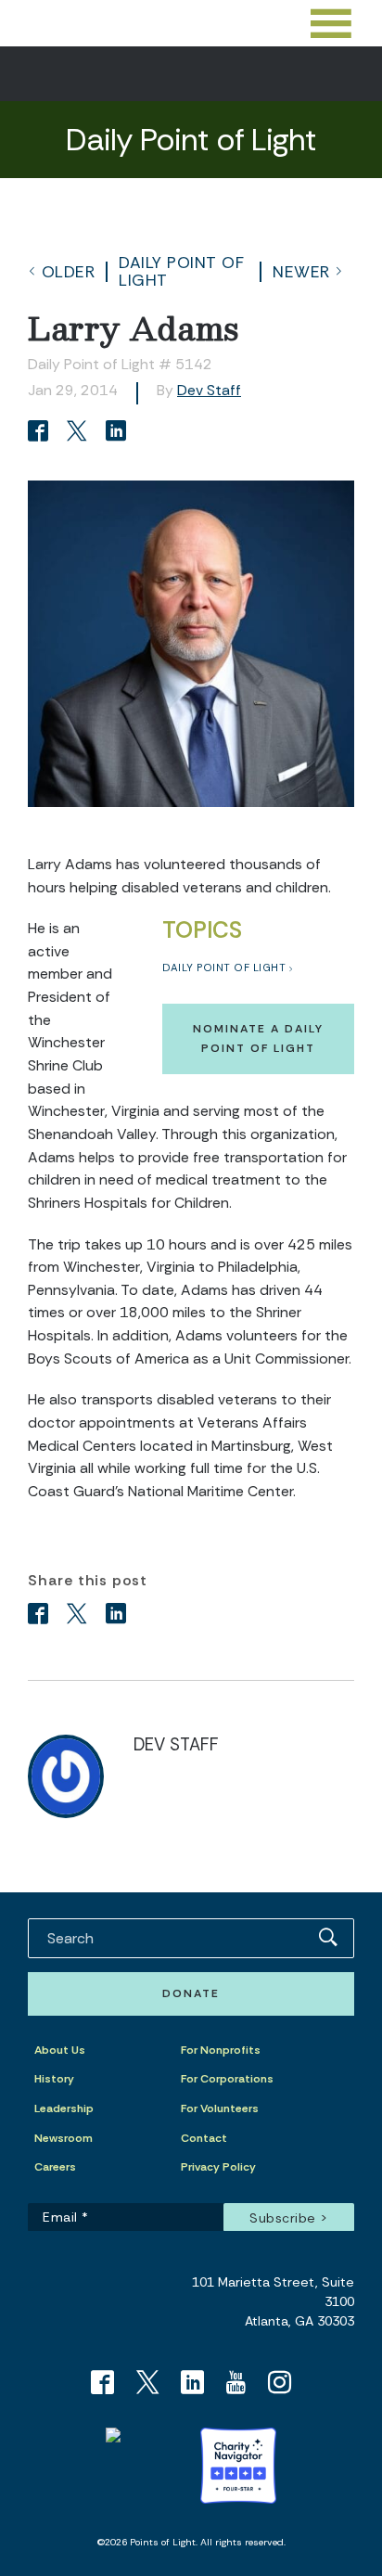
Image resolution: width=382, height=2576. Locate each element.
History (54, 2079)
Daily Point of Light (181, 271)
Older (69, 272)
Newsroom (64, 2138)
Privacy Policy (218, 2167)
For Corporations (227, 2079)
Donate (191, 1993)
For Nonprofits (221, 2050)
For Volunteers (220, 2108)
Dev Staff (209, 390)
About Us (60, 2050)
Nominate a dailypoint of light (258, 1038)
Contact (204, 2138)
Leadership (64, 2108)
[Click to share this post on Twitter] (80, 433)
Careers (55, 2167)
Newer (301, 272)
